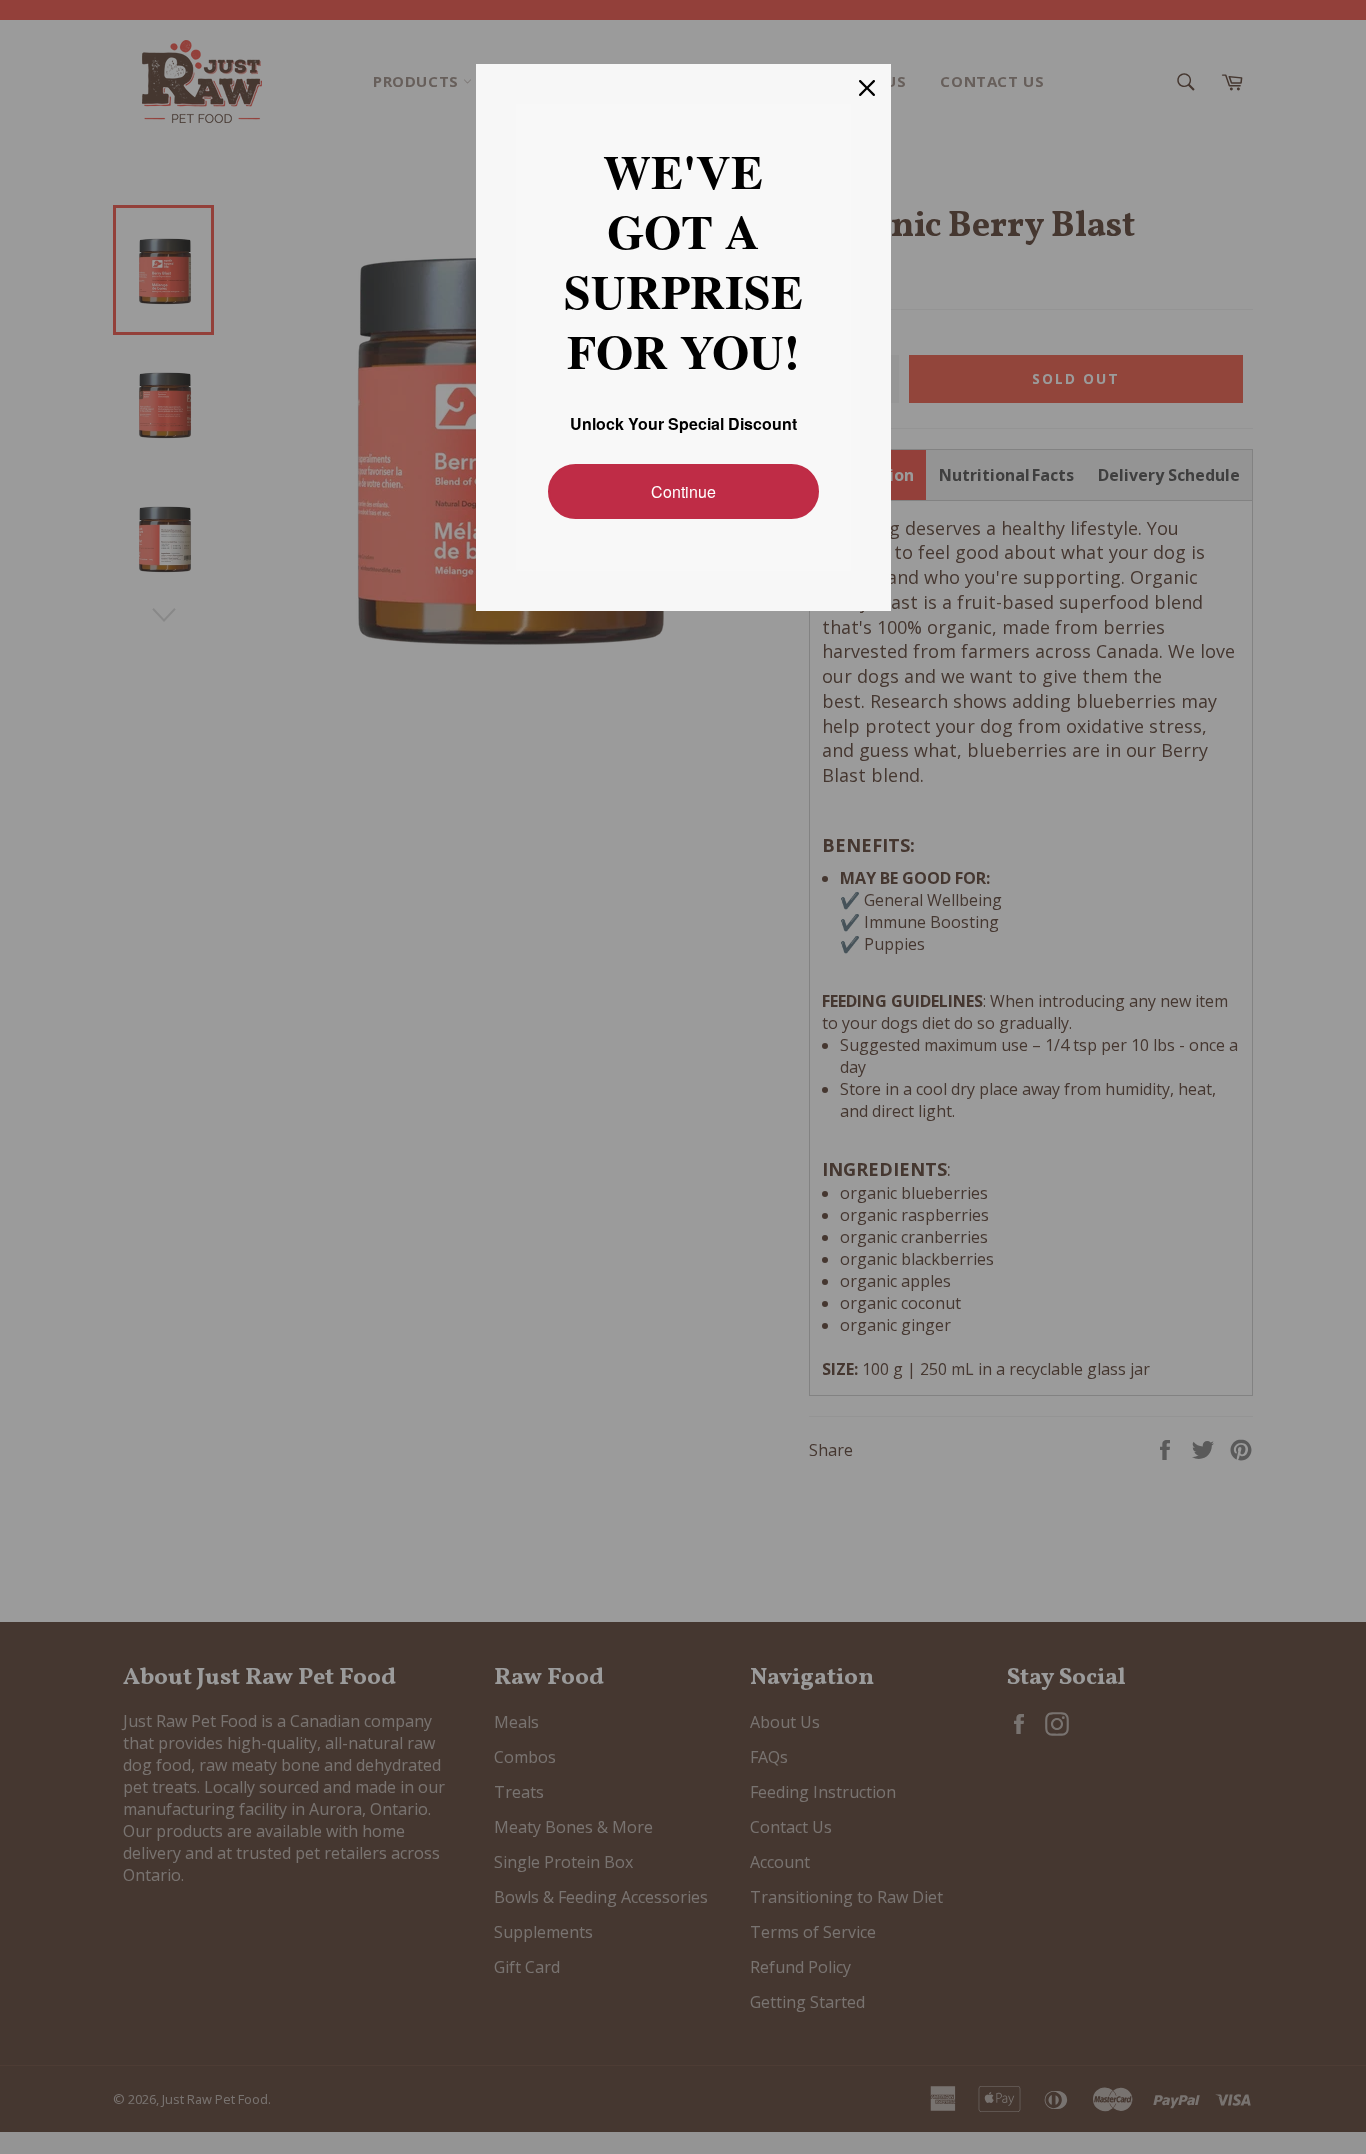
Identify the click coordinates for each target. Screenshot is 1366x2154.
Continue (683, 491)
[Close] (867, 88)
